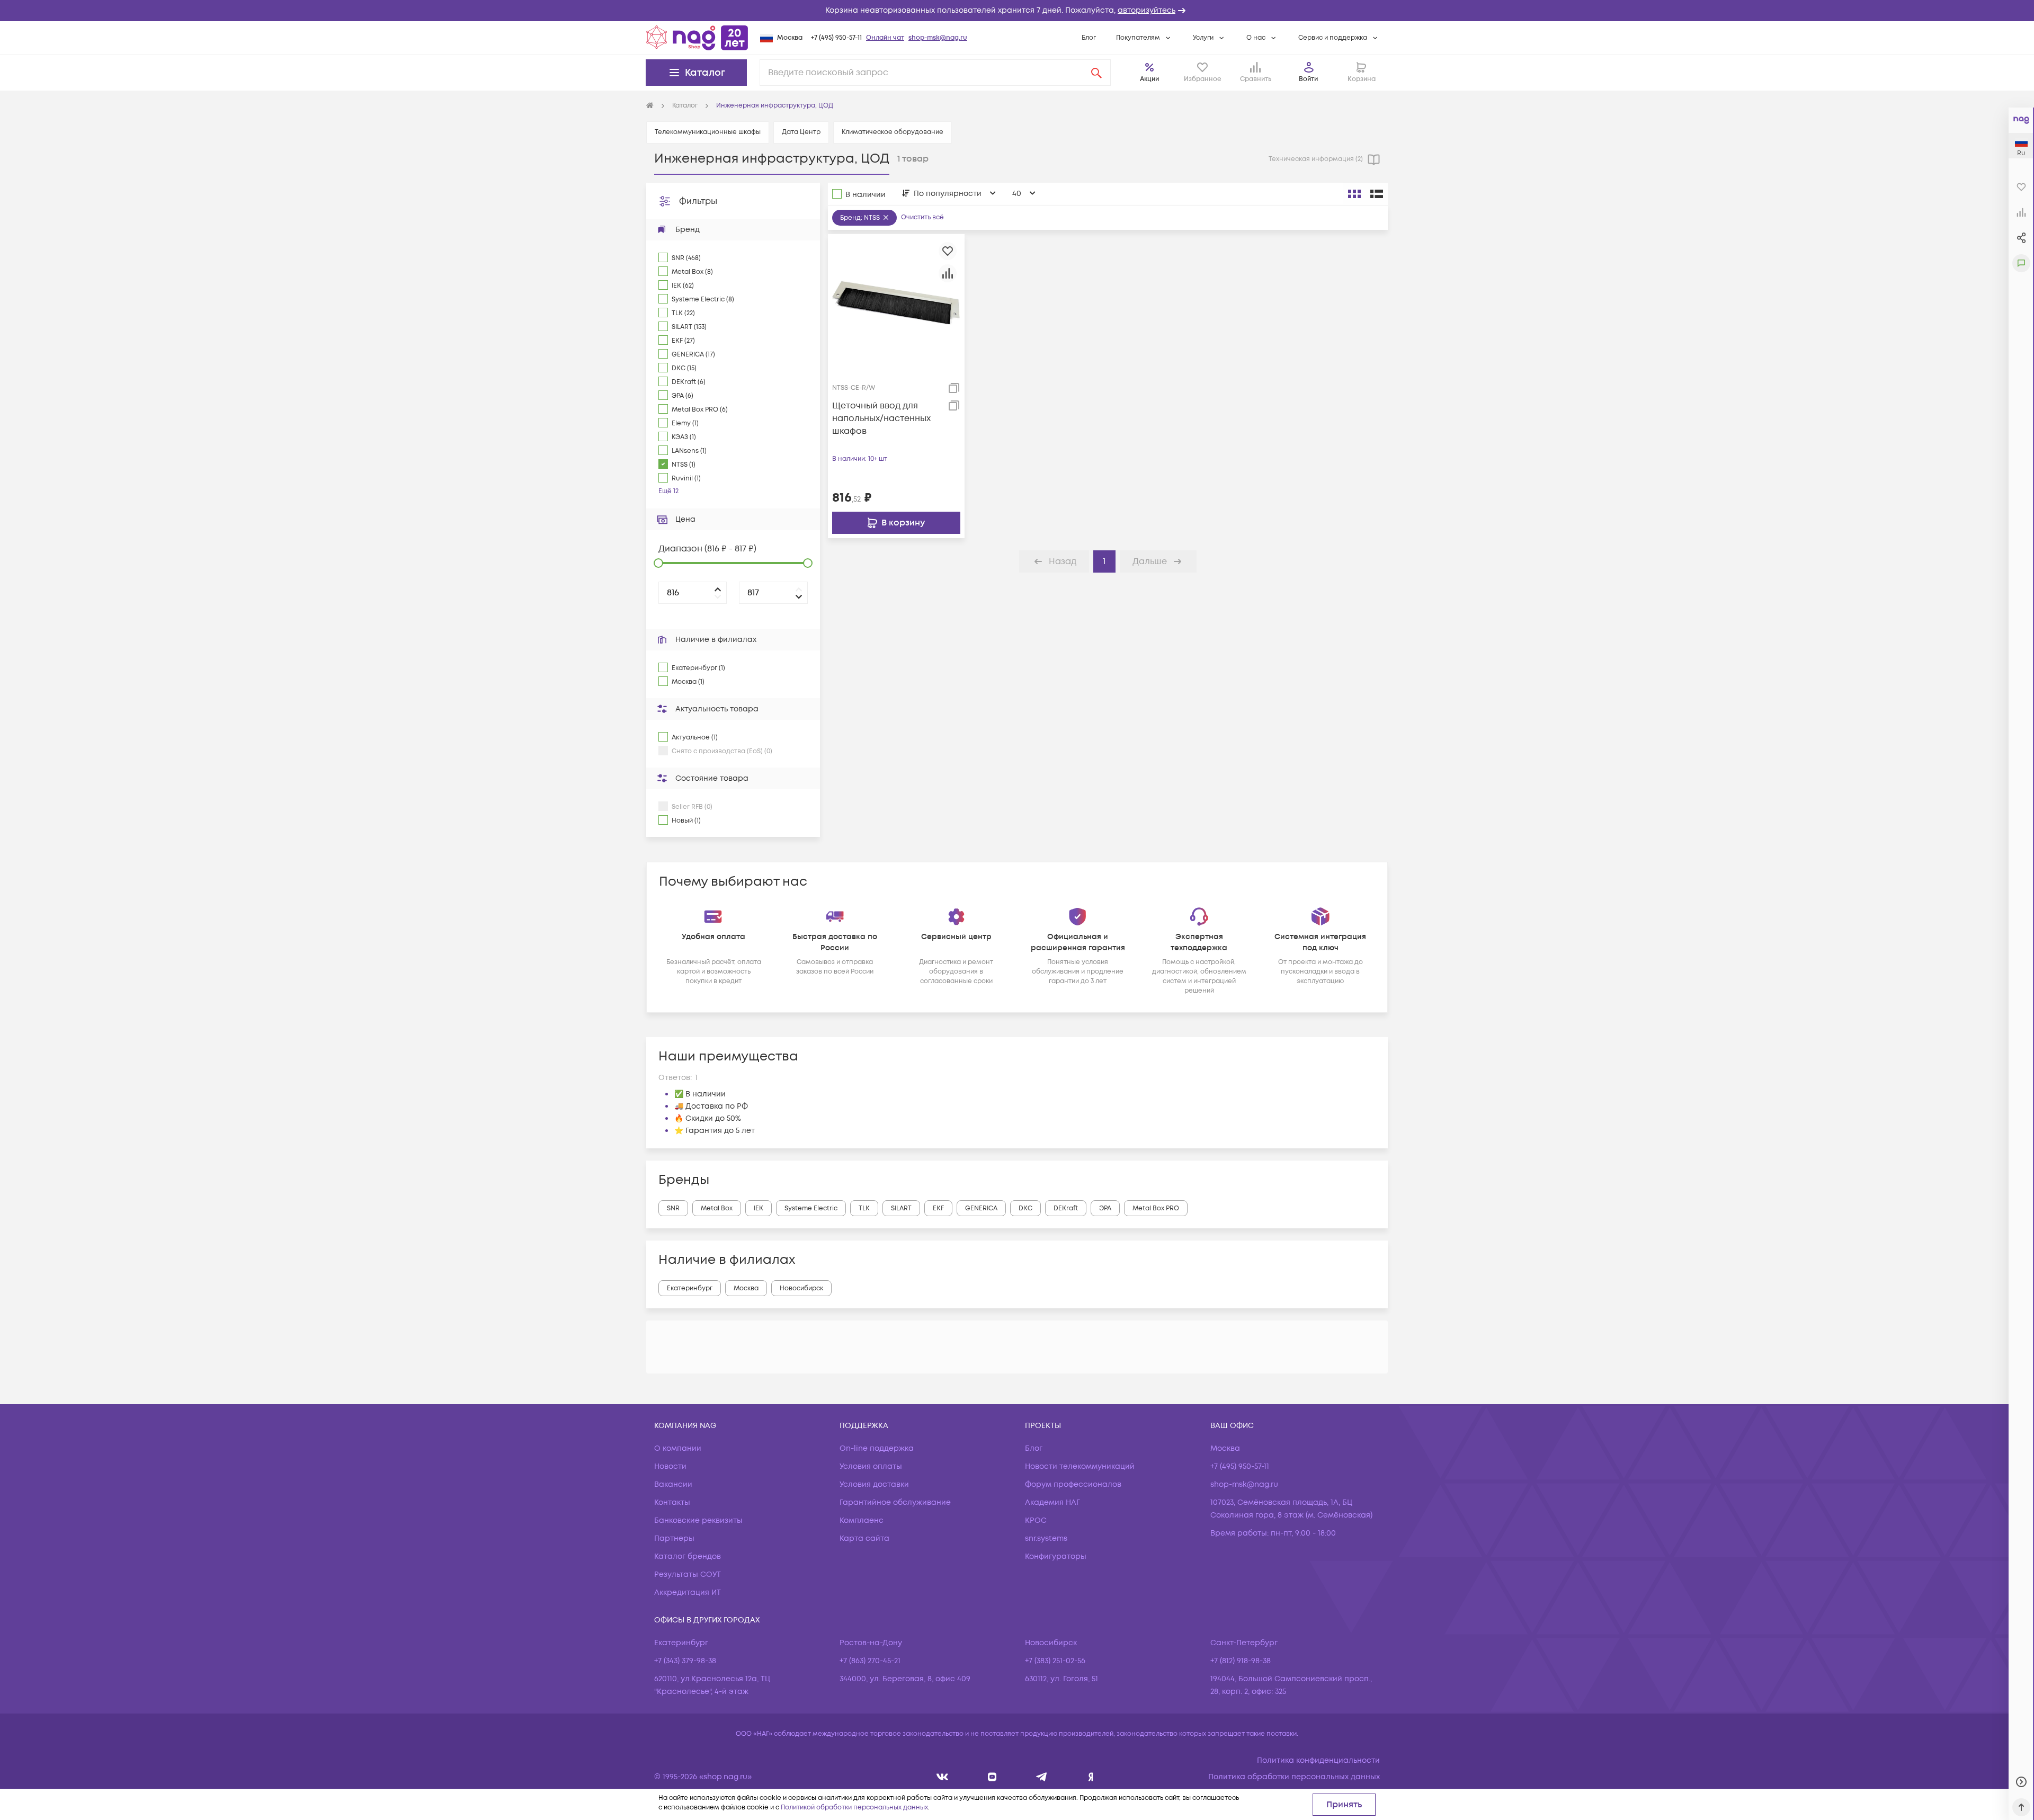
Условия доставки (874, 1484)
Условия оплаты (871, 1466)
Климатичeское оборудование (893, 132)
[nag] (1091, 1777)
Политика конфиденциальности (1318, 1760)
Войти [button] (1308, 79)
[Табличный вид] (1377, 194)
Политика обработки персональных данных (1294, 1777)
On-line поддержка (877, 1448)
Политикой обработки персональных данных (854, 1808)
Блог (1089, 38)
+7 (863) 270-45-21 (870, 1661)
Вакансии (673, 1484)
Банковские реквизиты (698, 1520)
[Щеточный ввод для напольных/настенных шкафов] (896, 302)
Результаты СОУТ (688, 1574)
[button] (1017, 11)
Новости (670, 1466)
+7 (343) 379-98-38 (685, 1661)
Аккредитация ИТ (688, 1592)
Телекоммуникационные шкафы (708, 132)
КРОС (1036, 1520)
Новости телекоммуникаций (1080, 1466)
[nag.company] (943, 1777)
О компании (678, 1448)
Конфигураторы (1056, 1556)
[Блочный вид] (1354, 194)
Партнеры (674, 1538)
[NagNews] (1042, 1777)
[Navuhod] (992, 1777)
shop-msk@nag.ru (938, 38)
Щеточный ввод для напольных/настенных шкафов (881, 418)
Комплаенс (862, 1520)
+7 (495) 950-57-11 (836, 38)
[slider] (658, 563)
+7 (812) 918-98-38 (1241, 1661)
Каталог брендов (688, 1556)
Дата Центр (801, 132)
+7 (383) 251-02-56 (1055, 1661)
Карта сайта (864, 1538)
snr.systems (1046, 1538)
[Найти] (1096, 73)
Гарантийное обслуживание (895, 1502)
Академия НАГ (1052, 1502)
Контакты (672, 1502)
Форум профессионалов (1073, 1484)
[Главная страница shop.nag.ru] (697, 38)
